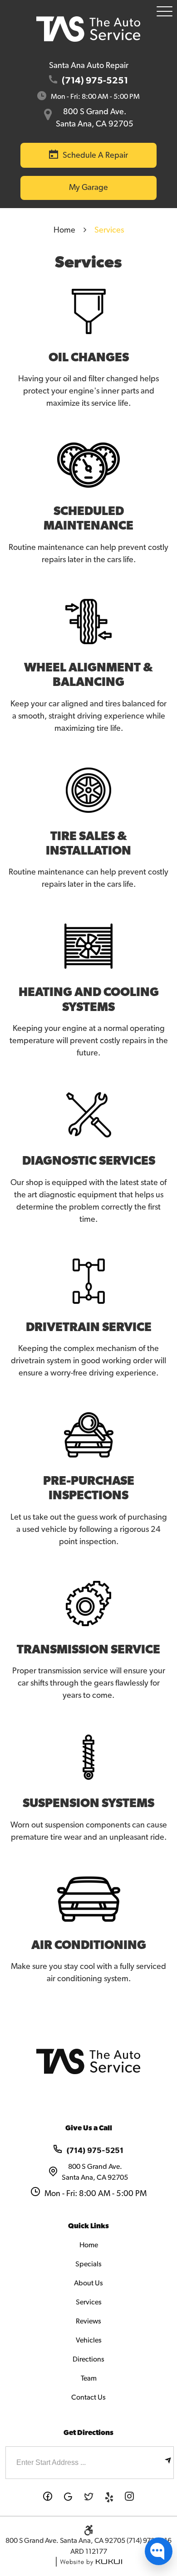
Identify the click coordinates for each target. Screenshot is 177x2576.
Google (68, 2497)
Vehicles (89, 2340)
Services (109, 230)
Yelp (109, 2497)
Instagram (130, 2497)
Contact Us (88, 2397)
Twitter (89, 2497)
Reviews (88, 2321)
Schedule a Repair (95, 156)
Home (64, 230)
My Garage (88, 188)
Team (89, 2378)
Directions (88, 2359)
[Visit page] (168, 2463)
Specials (88, 2264)
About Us (88, 2283)
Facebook (48, 2497)
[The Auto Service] (88, 29)
